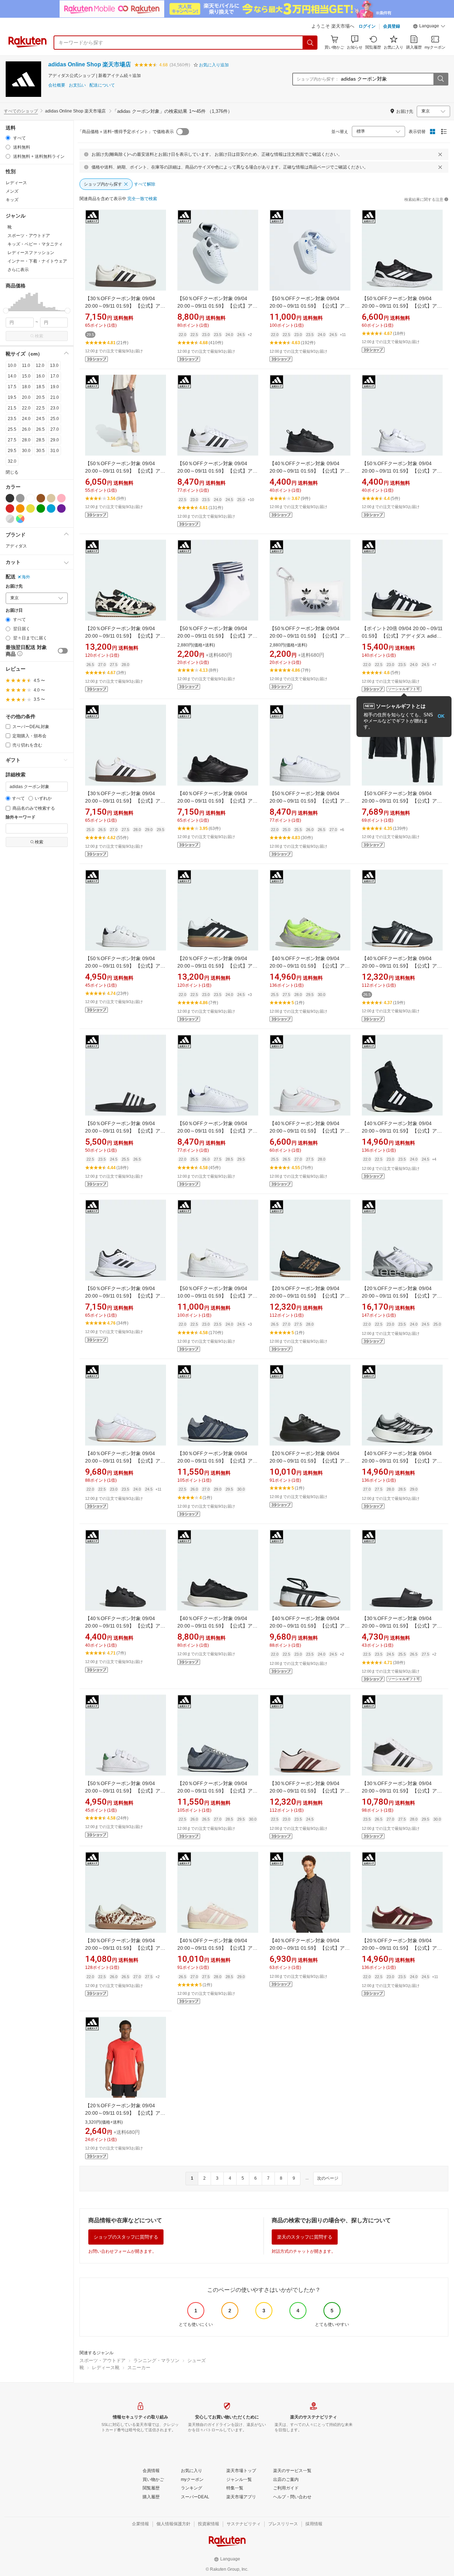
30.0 (26, 451)
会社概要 (57, 85)
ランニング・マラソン (156, 2360)
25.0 (55, 419)
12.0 (40, 365)
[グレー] (20, 498)
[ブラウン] (41, 498)
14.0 (12, 376)
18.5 (40, 387)
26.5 (40, 429)
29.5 (12, 451)
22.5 (40, 408)
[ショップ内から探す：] (441, 79)
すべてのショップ (21, 111)
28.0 (26, 440)
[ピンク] (61, 498)
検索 (39, 336)
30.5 (40, 451)
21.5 (12, 408)
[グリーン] (41, 508)
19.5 (12, 397)
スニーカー (139, 2368)
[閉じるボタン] (440, 154)
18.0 (26, 387)
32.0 (12, 461)
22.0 (26, 408)
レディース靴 (106, 2368)
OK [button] (441, 716)
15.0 (26, 376)
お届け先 (14, 586)
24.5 (40, 419)
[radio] (8, 138)
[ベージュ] (51, 498)
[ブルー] (51, 508)
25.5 (12, 429)
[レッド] (10, 508)
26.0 (26, 429)
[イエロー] (31, 508)
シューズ (196, 2360)
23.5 (12, 419)
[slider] (6, 311)
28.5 (40, 440)
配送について (102, 85)
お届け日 (14, 610)
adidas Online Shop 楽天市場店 (90, 64)
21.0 (55, 397)
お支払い (77, 85)
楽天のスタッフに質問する (305, 2237)
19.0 (55, 387)
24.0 (26, 419)
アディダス (16, 546)
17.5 (12, 387)
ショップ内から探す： (318, 79)
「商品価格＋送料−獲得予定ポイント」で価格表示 (126, 132)
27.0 (55, 429)
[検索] (310, 43)
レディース (16, 183)
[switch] (63, 651)
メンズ (12, 191)
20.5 (40, 397)
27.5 (12, 440)
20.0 (26, 397)
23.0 (55, 408)
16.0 (40, 376)
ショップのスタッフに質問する (126, 2237)
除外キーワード (21, 817)
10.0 (12, 365)
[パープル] (61, 508)
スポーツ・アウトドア (103, 2360)
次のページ (328, 2178)
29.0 (55, 440)
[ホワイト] (31, 498)
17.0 (55, 376)
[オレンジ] (20, 508)
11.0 (26, 365)
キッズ (12, 200)
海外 (26, 577)
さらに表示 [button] (18, 270)
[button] (429, 27)
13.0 (54, 365)
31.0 (55, 451)
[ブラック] (10, 498)
